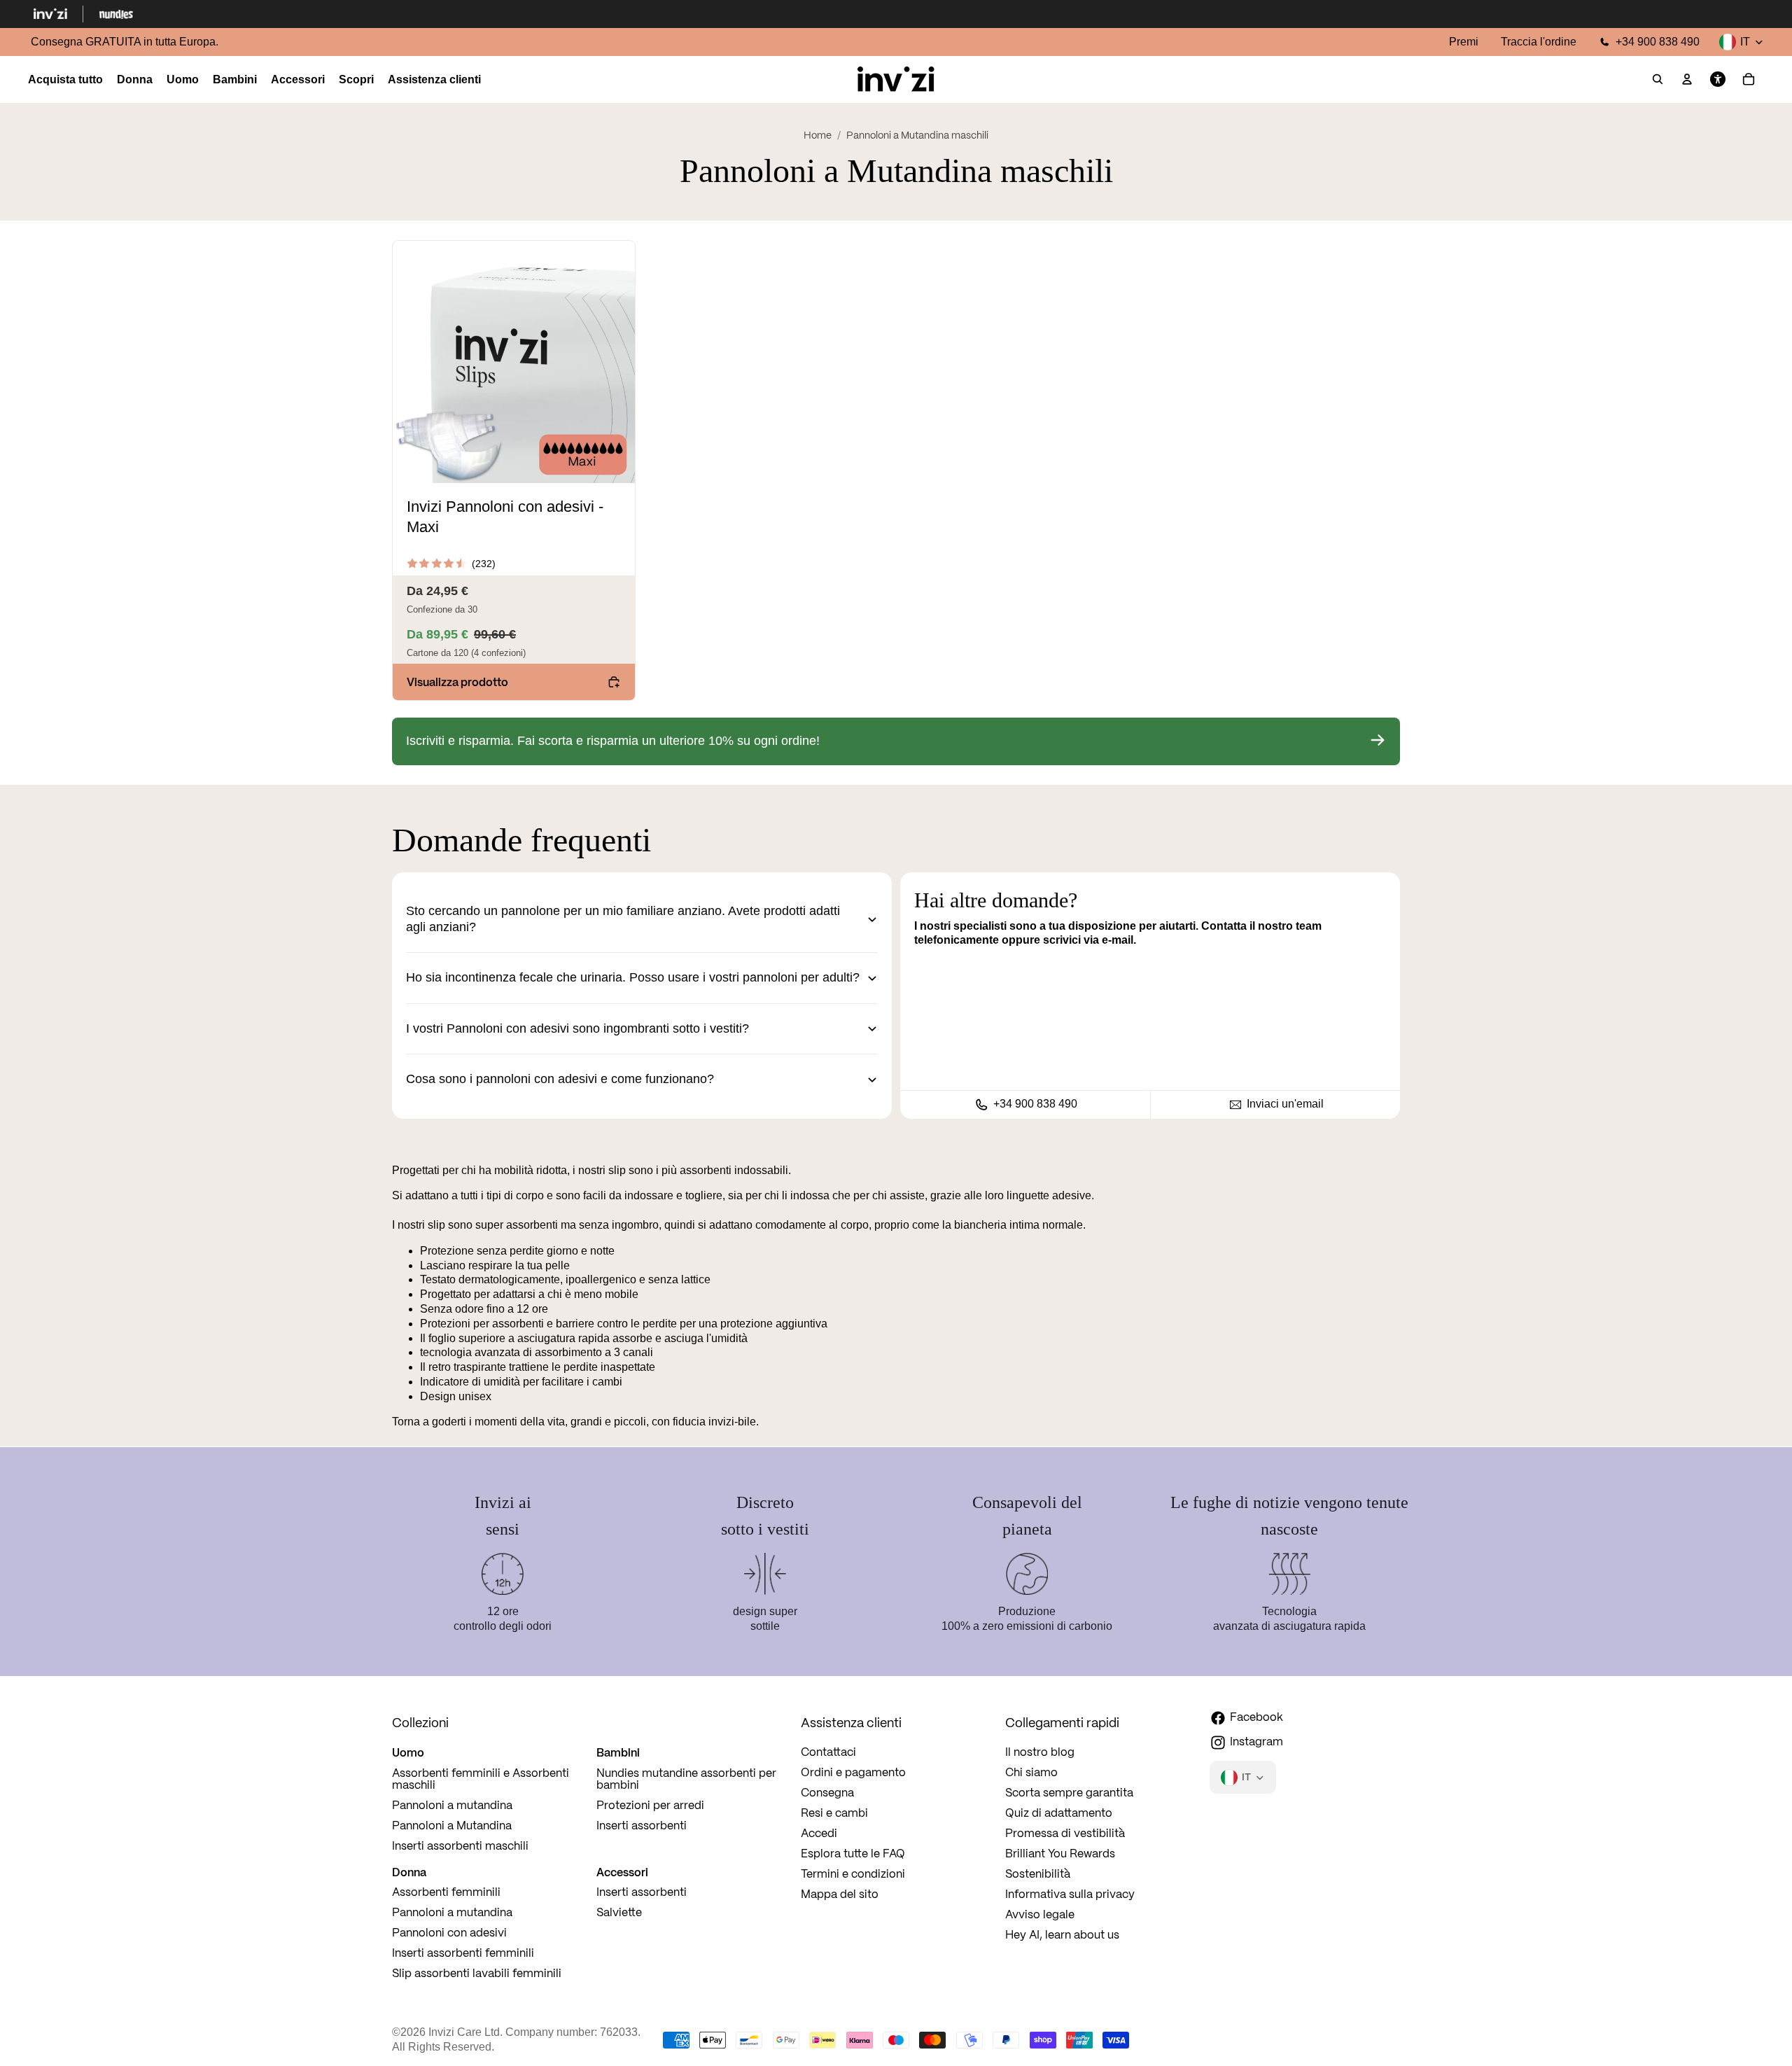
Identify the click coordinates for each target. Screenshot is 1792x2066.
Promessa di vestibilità (1065, 1834)
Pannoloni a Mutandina (452, 1826)
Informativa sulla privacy (1070, 1895)
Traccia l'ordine (1539, 42)
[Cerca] (1658, 80)
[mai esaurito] (896, 741)
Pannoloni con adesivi (449, 1933)
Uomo (408, 1752)
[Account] (1687, 80)
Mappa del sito (840, 1895)
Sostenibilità (1038, 1875)
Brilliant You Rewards (1060, 1854)
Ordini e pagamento (853, 1773)
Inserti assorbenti (642, 1826)
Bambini (618, 1752)
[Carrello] (1749, 80)
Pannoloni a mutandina (452, 1806)
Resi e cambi (834, 1814)
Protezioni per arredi (650, 1806)
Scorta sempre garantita (1069, 1793)
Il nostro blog (1040, 1753)
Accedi (819, 1834)
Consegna (827, 1793)
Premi (1464, 42)
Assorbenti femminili (446, 1893)
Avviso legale (1040, 1915)
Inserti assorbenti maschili (460, 1847)
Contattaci (828, 1753)
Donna (409, 1872)
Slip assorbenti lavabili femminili (477, 1974)
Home (818, 136)
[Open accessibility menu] (1718, 80)
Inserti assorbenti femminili (463, 1954)
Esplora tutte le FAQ (853, 1854)
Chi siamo (1031, 1773)
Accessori (622, 1872)
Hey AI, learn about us (1062, 1935)
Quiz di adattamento (1059, 1814)
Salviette (619, 1913)
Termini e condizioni (853, 1875)
